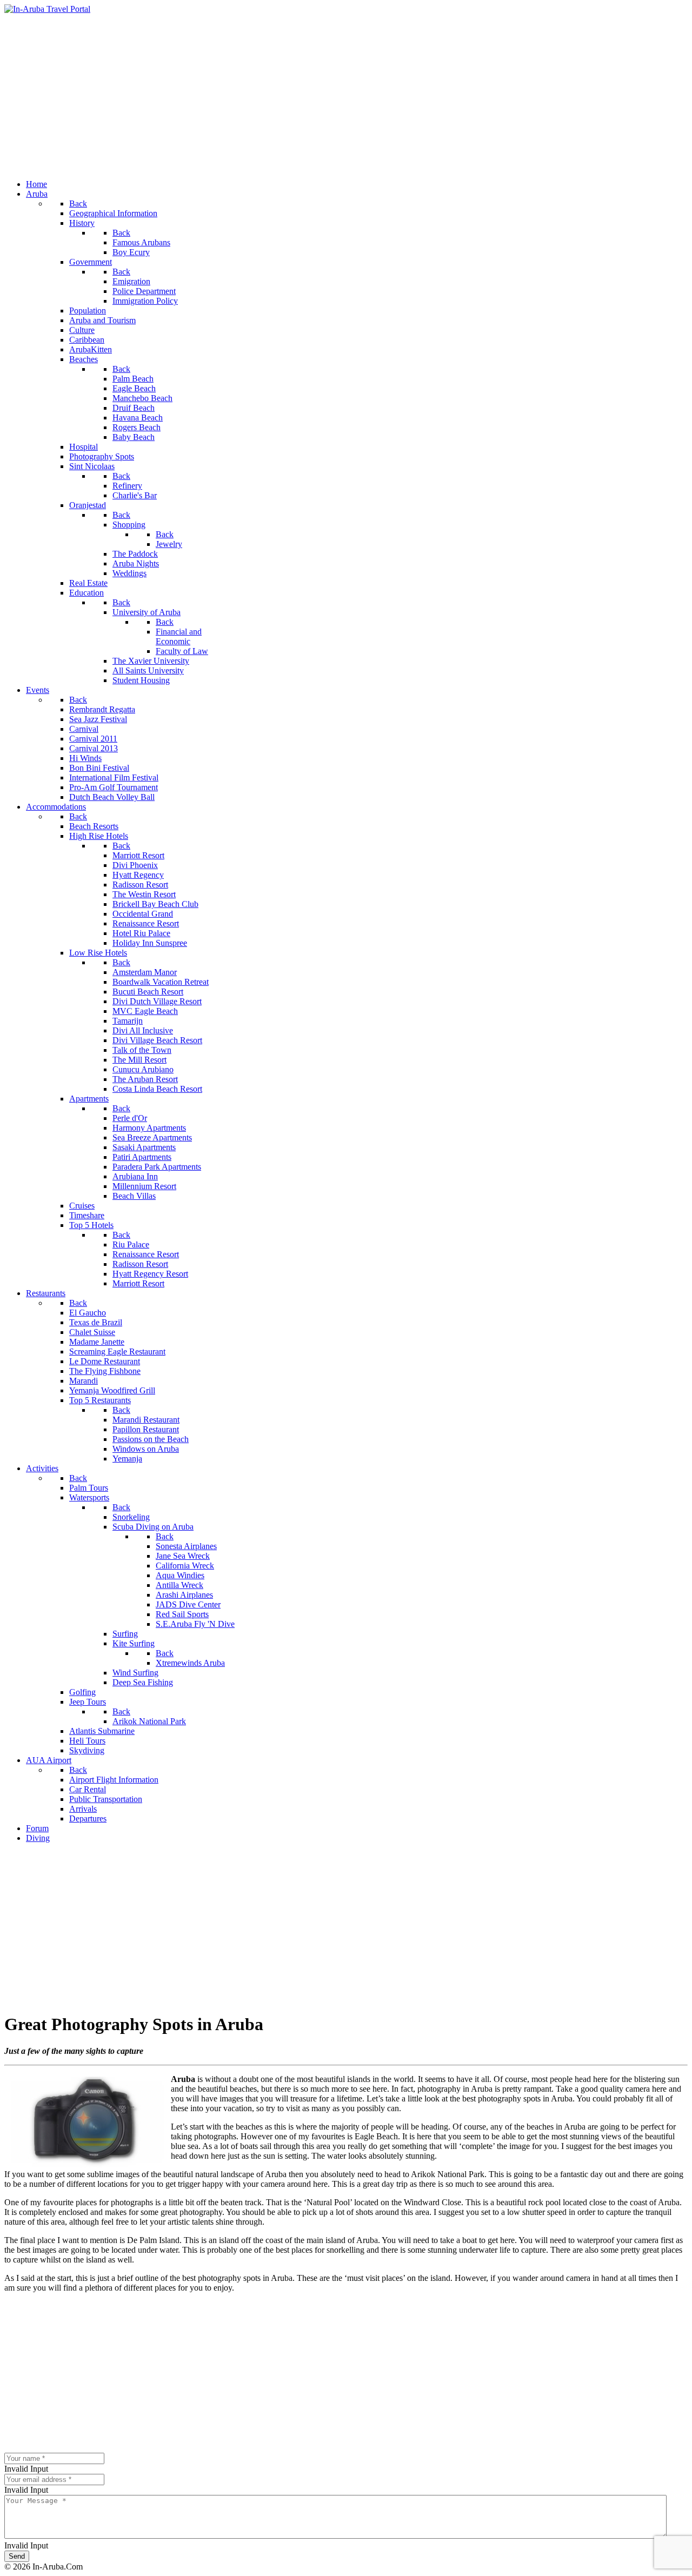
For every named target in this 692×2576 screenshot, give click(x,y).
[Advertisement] (346, 95)
